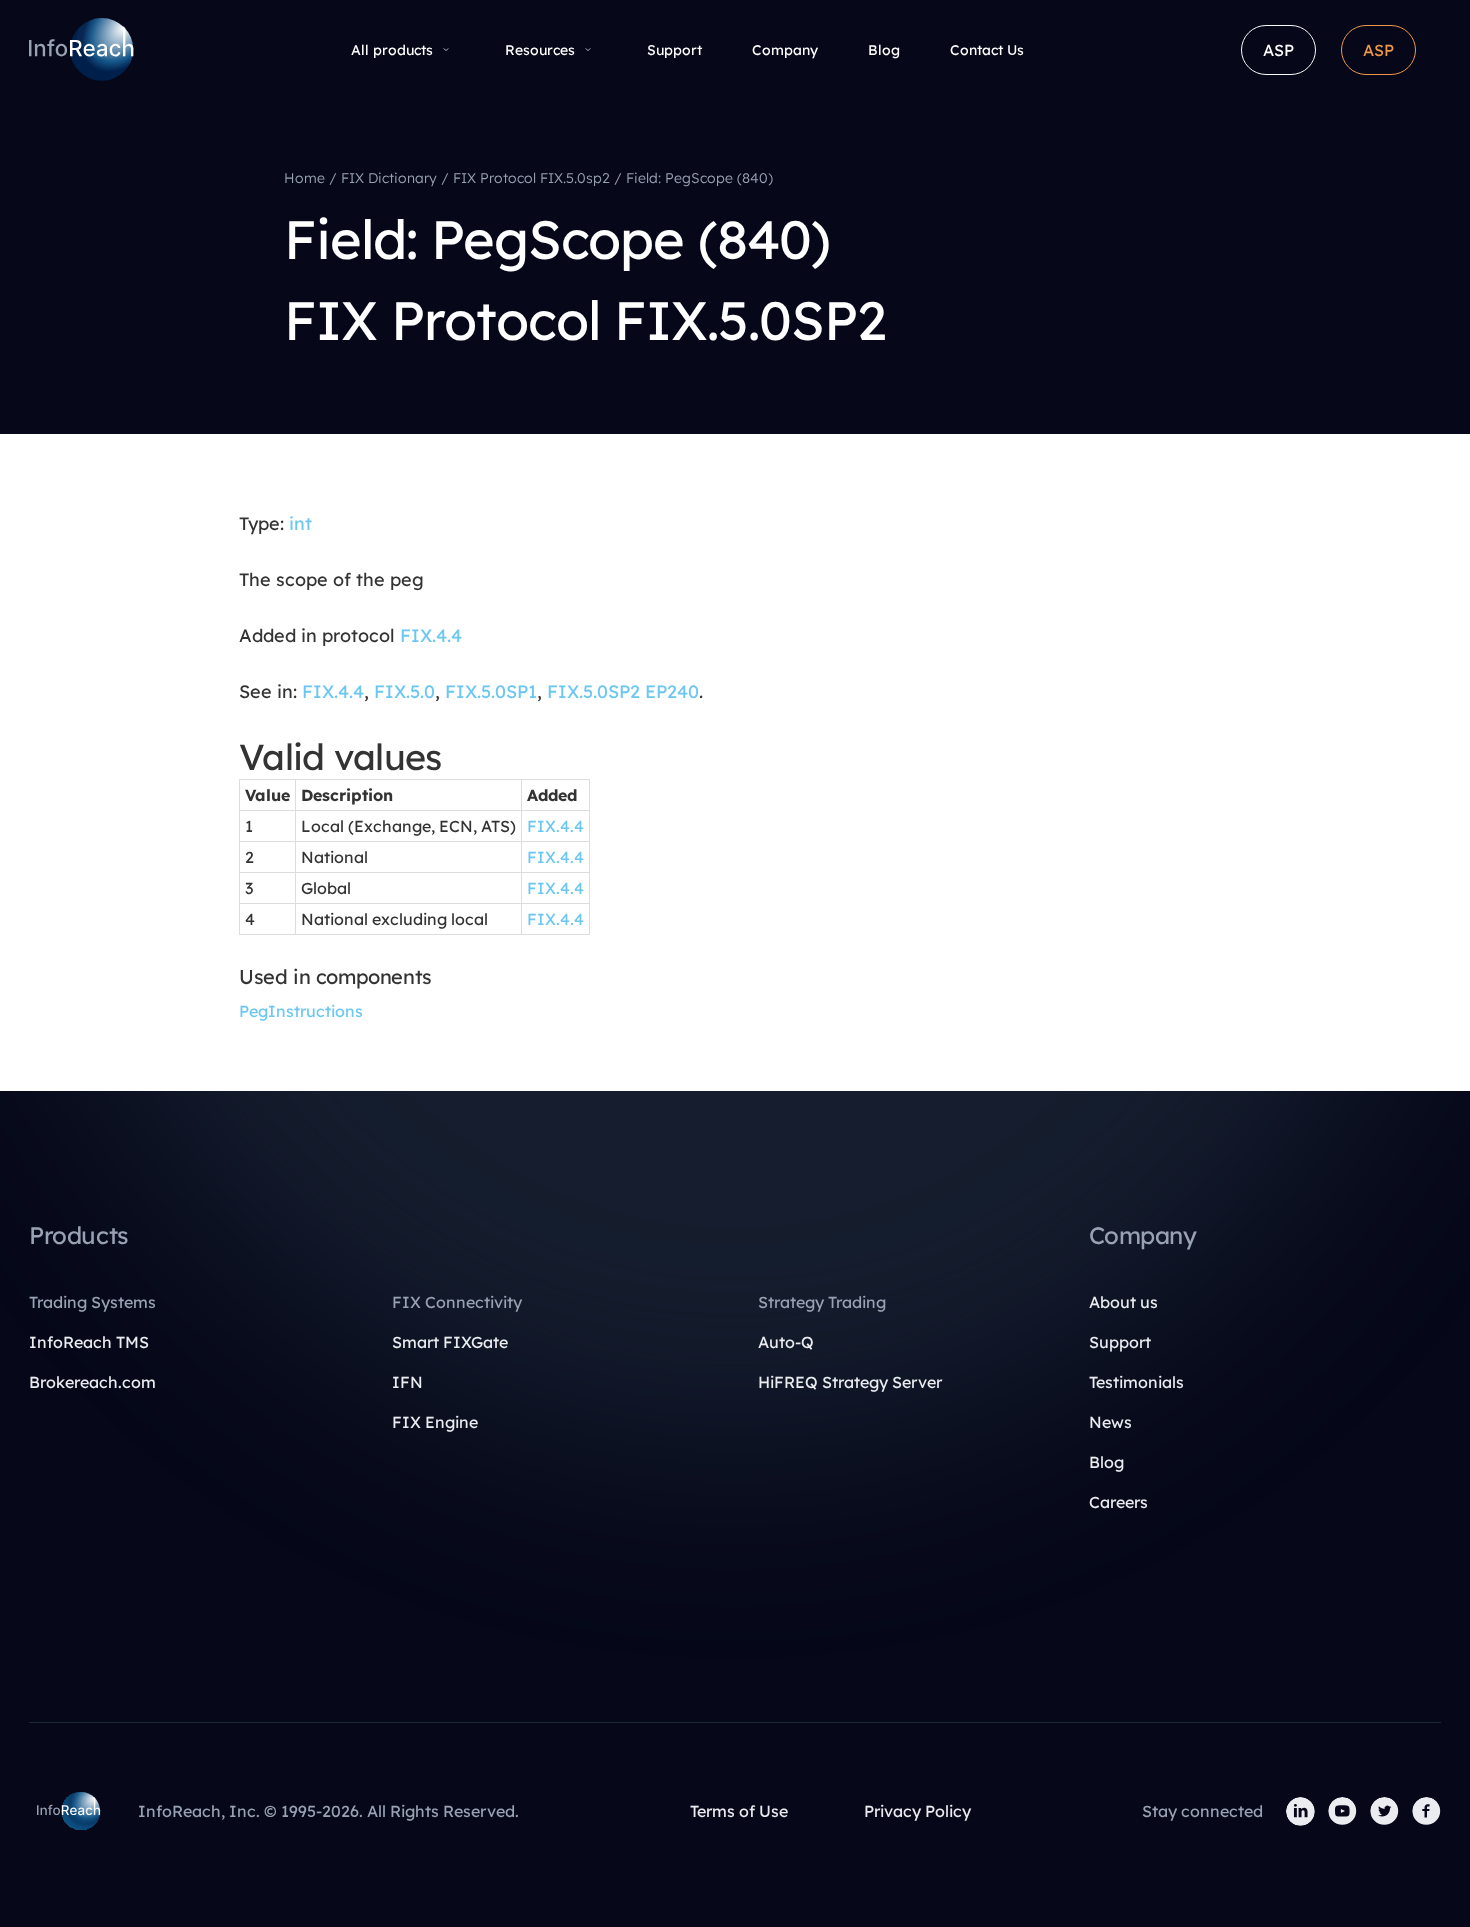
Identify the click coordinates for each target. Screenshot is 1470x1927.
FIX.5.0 (404, 691)
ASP (1278, 50)
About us (1123, 1302)
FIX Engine (435, 1422)
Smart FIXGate (450, 1342)
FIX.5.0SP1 (491, 691)
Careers (1118, 1502)
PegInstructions (301, 1011)
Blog (884, 50)
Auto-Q (786, 1342)
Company (785, 50)
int (300, 523)
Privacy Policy (917, 1811)
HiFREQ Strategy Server (850, 1382)
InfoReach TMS (89, 1342)
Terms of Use (739, 1811)
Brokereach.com (92, 1382)
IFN (407, 1382)
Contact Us (987, 50)
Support (674, 50)
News (1110, 1422)
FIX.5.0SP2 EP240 (623, 691)
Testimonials (1136, 1382)
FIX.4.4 (431, 635)
